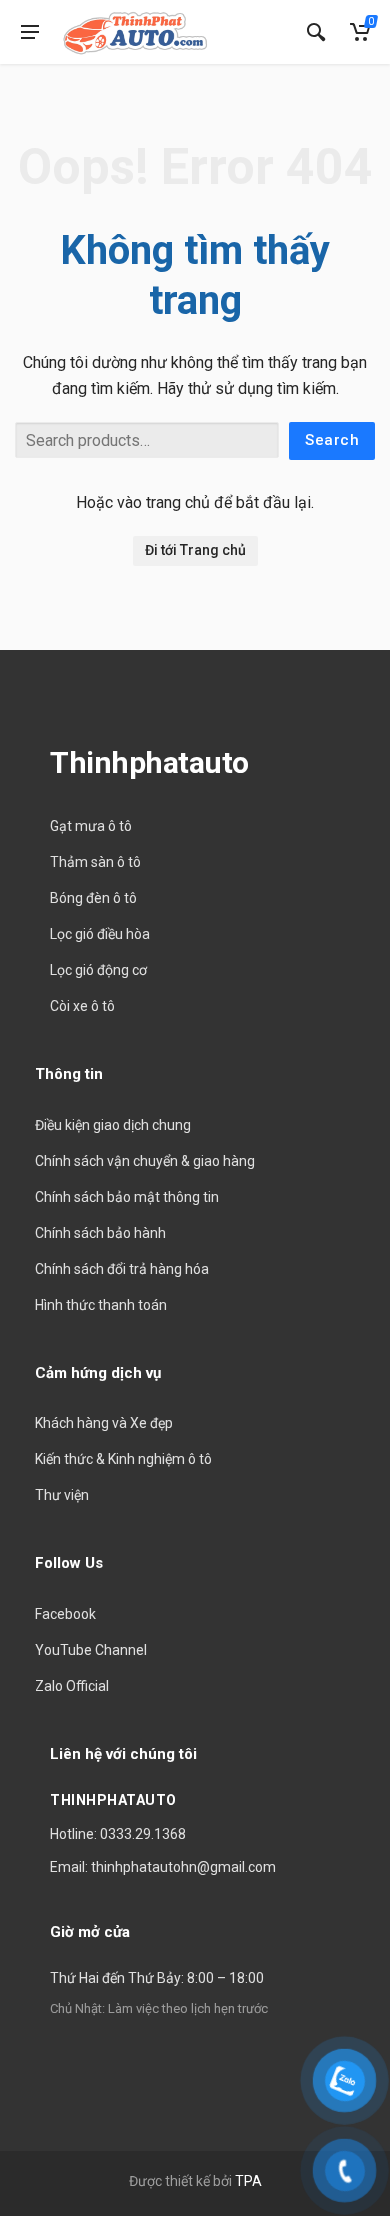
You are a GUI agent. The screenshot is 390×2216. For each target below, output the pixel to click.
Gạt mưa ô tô (91, 826)
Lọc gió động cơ (98, 970)
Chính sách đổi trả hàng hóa (122, 1269)
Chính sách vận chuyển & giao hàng (145, 1161)
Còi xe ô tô (82, 1006)
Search (332, 440)
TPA (248, 2181)
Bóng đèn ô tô (93, 898)
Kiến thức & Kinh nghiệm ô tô (123, 1459)
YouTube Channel (91, 1650)
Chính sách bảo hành (100, 1233)
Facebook (65, 1614)
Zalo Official (72, 1686)
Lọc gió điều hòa (100, 934)
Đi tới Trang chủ (195, 550)
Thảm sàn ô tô (95, 862)
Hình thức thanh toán (101, 1305)
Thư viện (62, 1495)
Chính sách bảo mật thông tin (127, 1197)
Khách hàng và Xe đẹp (104, 1423)
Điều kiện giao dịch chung (113, 1125)
